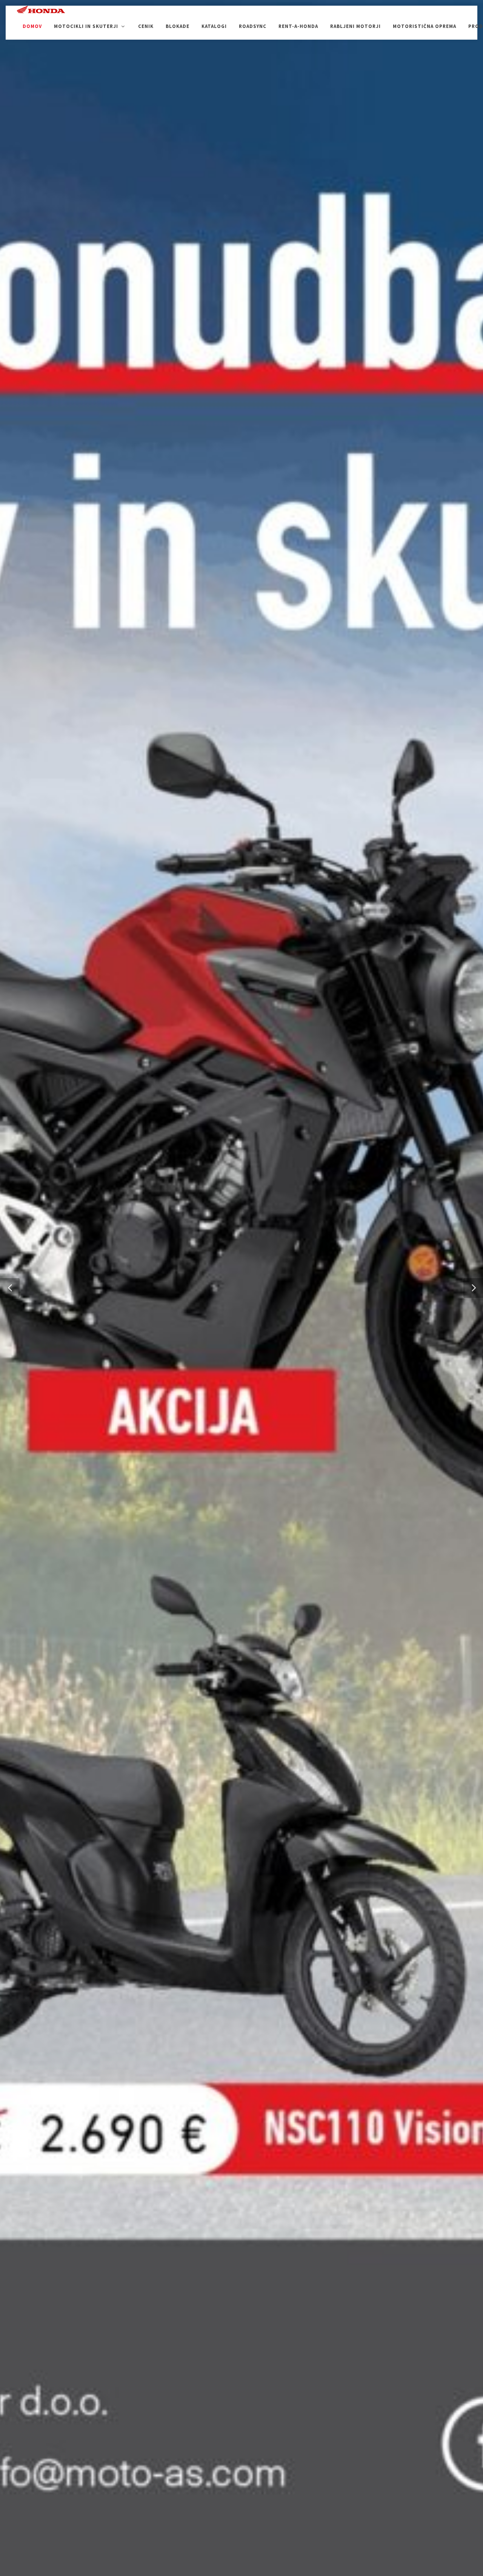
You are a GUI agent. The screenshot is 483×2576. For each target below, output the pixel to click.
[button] (10, 1288)
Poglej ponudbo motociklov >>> (242, 1286)
